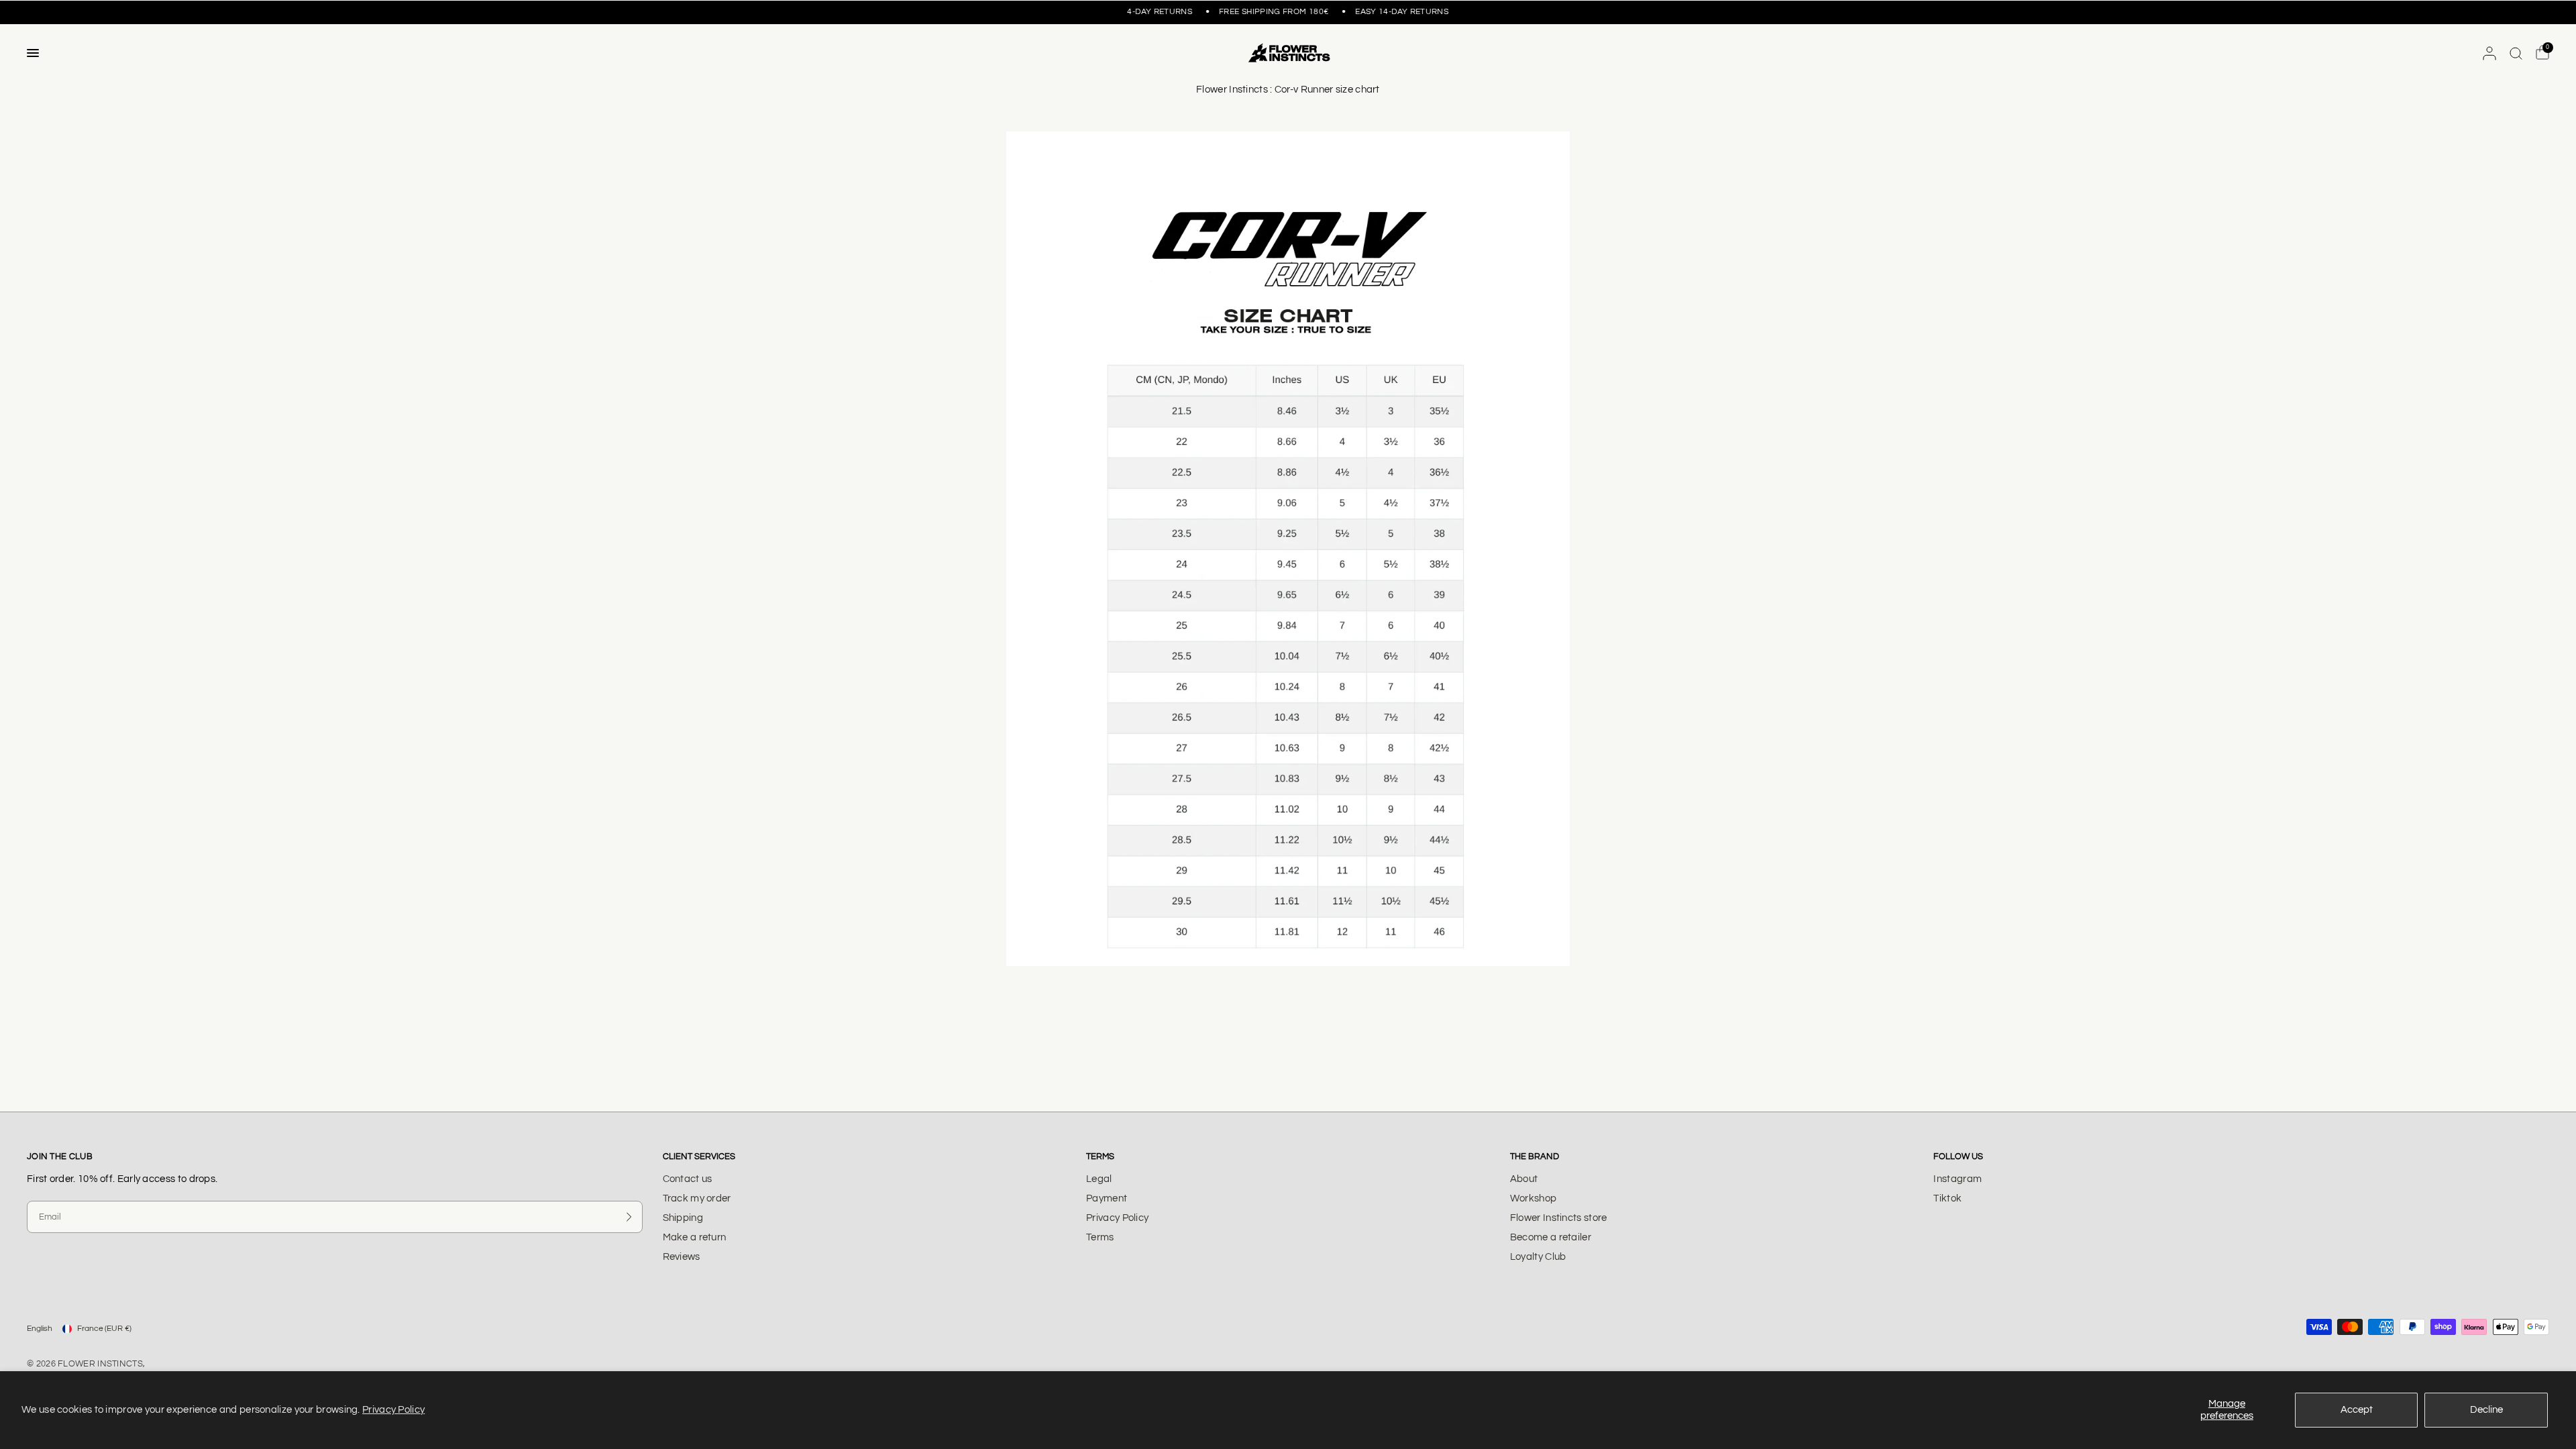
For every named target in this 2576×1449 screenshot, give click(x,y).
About (1524, 1179)
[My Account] (2489, 53)
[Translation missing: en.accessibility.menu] (33, 53)
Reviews (682, 1257)
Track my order (697, 1198)
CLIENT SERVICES (699, 1157)
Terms (1100, 1237)
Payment (1107, 1198)
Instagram (1957, 1179)
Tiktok (1947, 1198)
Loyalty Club (1538, 1257)
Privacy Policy (393, 1410)
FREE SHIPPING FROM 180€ (1262, 12)
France (104, 1329)
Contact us (688, 1179)
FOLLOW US (1958, 1157)
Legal (1099, 1179)
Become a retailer (1551, 1237)
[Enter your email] (629, 1217)
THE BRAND (1535, 1157)
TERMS (1100, 1157)
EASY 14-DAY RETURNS (1134, 12)
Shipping (683, 1218)
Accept (2357, 1410)
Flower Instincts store (1559, 1218)
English (40, 1329)
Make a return (695, 1237)
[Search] (2516, 53)
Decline (2486, 1410)
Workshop (1533, 1198)
